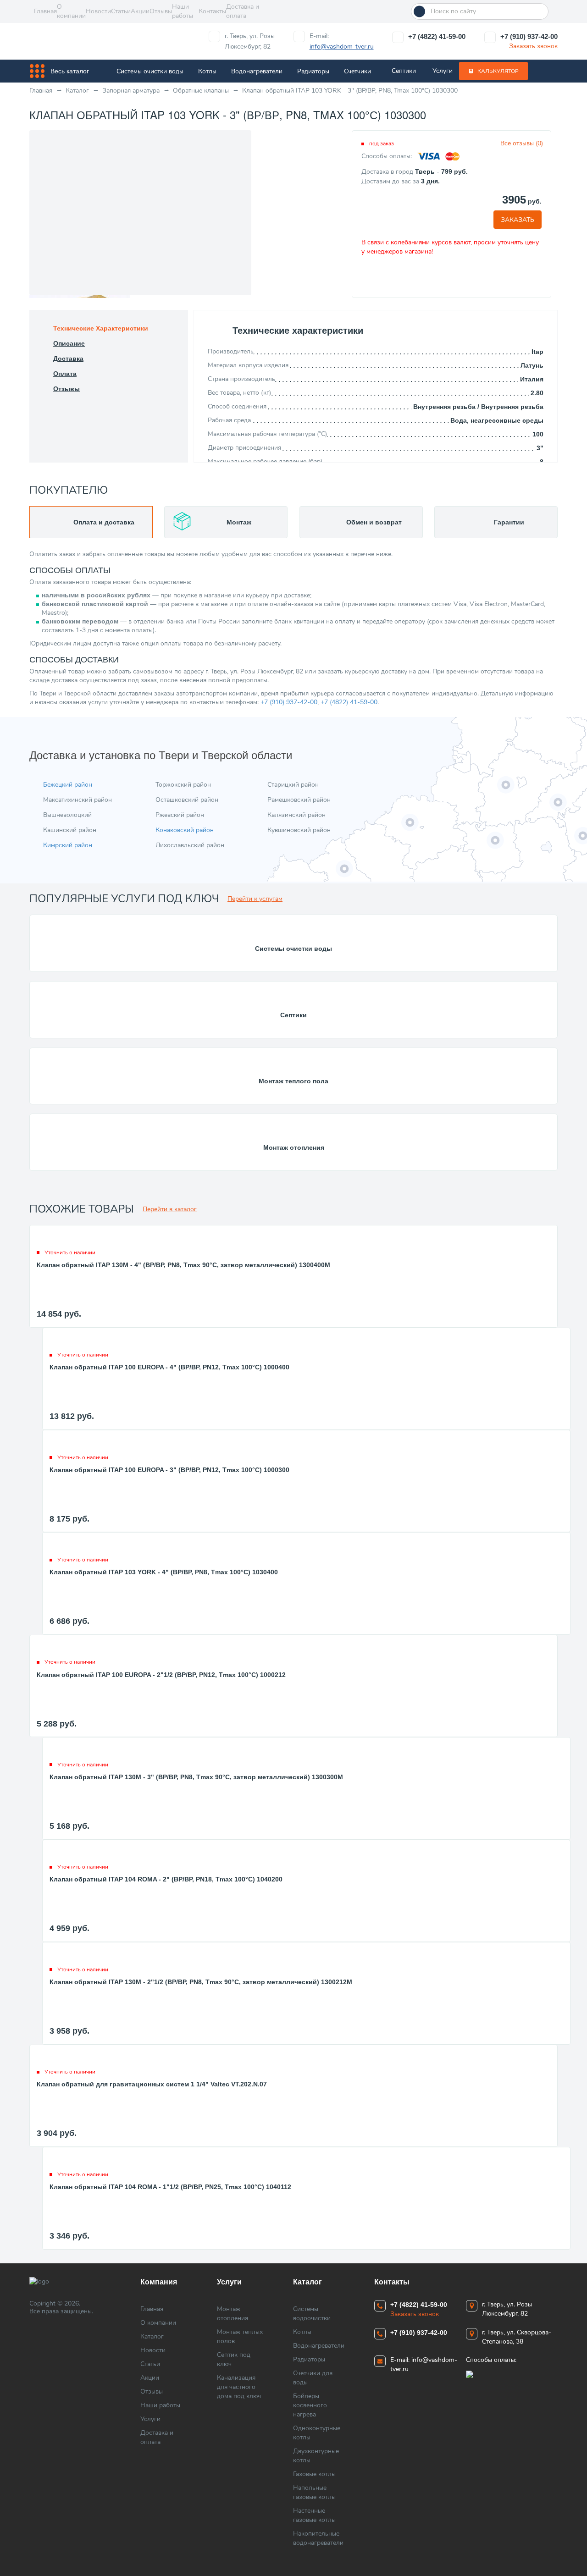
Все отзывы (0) (522, 143)
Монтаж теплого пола (293, 1081)
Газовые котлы (314, 2474)
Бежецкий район (68, 785)
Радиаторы (313, 71)
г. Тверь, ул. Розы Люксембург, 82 (250, 41)
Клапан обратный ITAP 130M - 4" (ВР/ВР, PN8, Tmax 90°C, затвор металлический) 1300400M (183, 1265)
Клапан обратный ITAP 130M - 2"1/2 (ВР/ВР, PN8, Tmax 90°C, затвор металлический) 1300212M (201, 1982)
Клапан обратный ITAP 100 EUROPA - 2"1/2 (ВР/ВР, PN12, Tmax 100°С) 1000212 (161, 1675)
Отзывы (161, 11)
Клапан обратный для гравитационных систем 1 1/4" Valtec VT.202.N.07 (152, 2084)
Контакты (212, 11)
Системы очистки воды (150, 71)
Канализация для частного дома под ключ (239, 2387)
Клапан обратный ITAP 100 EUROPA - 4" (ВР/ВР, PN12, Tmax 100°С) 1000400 (169, 1367)
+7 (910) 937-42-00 (529, 36)
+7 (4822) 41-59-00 (437, 36)
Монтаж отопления (294, 1147)
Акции (140, 11)
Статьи (121, 11)
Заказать (518, 220)
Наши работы (183, 11)
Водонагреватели (257, 71)
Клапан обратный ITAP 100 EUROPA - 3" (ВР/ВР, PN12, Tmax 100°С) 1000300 (169, 1470)
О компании (71, 11)
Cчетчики (357, 71)
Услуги (443, 71)
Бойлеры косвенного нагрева (310, 2405)
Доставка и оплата (243, 11)
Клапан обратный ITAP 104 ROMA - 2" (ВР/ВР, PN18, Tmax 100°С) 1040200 (166, 1879)
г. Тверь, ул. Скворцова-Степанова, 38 (517, 2337)
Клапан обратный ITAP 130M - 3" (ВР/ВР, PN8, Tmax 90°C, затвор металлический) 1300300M (196, 1777)
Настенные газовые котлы (314, 2515)
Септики (404, 71)
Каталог (152, 2336)
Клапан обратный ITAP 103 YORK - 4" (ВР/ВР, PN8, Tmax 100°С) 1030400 (164, 1572)
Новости (98, 11)
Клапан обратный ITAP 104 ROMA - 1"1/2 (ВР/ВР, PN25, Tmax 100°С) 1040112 (170, 2187)
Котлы (207, 71)
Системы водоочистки (312, 2314)
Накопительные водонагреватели (318, 2538)
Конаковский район (185, 830)
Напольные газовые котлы (314, 2492)
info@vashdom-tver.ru (342, 47)
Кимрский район (68, 845)
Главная (45, 11)
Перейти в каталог (170, 1209)
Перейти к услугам (255, 899)
